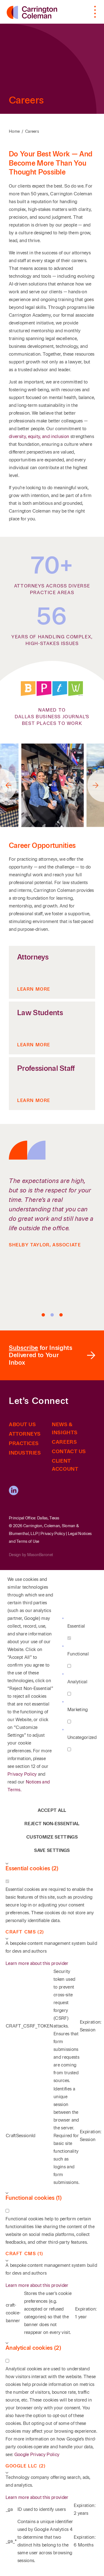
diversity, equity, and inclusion (40, 436)
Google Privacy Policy (37, 2455)
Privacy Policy (53, 1534)
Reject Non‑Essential (52, 1824)
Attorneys (25, 1434)
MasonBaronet (40, 1555)
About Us (22, 1424)
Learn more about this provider (37, 1963)
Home (14, 131)
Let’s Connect (39, 1401)
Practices (24, 1443)
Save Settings (52, 1850)
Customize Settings (52, 1837)
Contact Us (69, 1451)
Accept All (52, 1810)
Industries (25, 1453)
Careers (32, 131)
